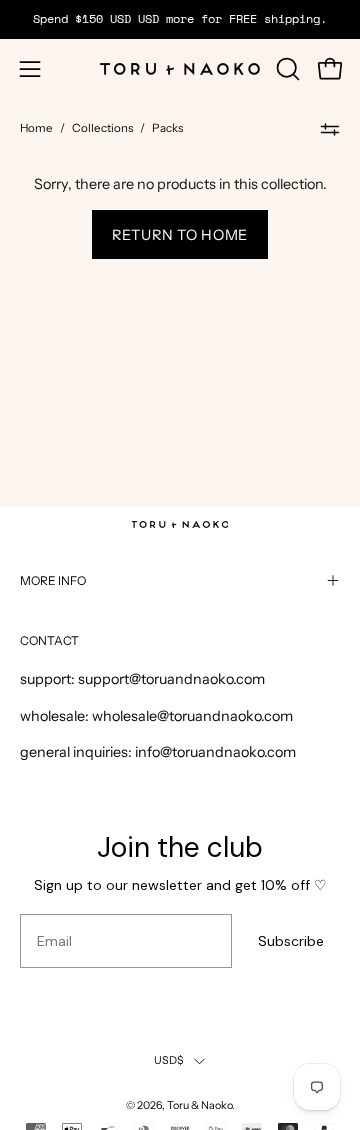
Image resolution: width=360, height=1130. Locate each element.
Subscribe (291, 941)
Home (36, 128)
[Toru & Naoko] (180, 69)
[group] (180, 19)
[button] (286, 69)
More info (53, 580)
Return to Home (180, 235)
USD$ (169, 1060)
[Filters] (330, 129)
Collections (102, 128)
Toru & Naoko (199, 1105)
